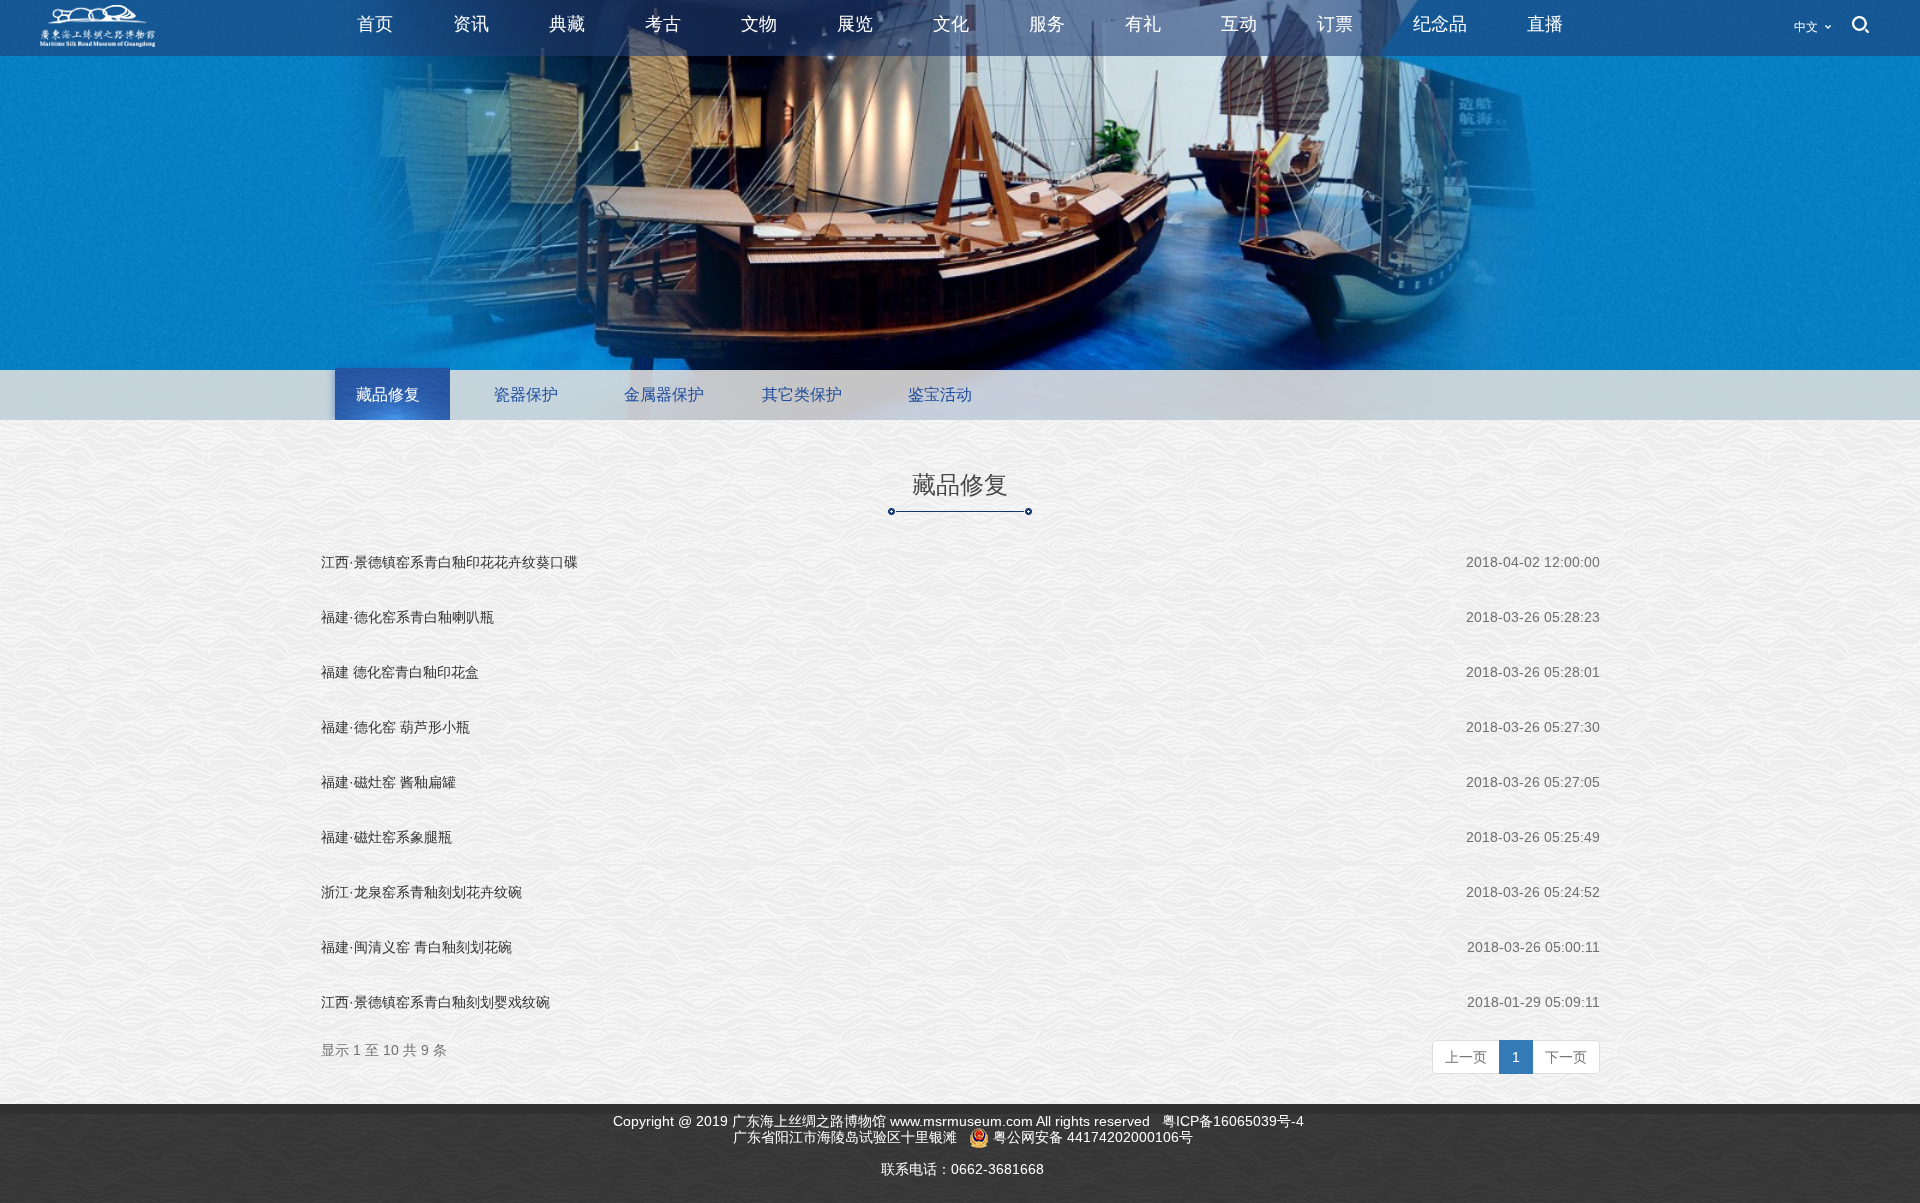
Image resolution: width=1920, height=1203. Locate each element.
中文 (1806, 27)
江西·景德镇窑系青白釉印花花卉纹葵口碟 (449, 562)
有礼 (1143, 24)
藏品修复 (388, 394)
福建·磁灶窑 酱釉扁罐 (388, 782)
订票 (1335, 24)
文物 (759, 24)
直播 (1545, 24)
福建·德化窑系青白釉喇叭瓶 (407, 617)
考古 (663, 24)
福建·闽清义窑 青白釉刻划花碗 (416, 947)
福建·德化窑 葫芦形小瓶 (395, 727)
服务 (1047, 24)
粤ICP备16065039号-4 (1235, 1121)
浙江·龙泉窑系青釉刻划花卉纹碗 (421, 892)
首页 (375, 24)
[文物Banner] (960, 209)
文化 (951, 24)
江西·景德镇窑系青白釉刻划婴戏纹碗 (435, 1002)
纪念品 (1440, 24)
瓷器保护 (526, 394)
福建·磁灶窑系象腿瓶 (386, 837)
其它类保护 (802, 394)
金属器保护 (664, 394)
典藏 (567, 24)
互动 (1239, 24)
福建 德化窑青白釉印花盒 (400, 672)
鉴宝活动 (940, 394)
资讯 (471, 24)
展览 (855, 24)
